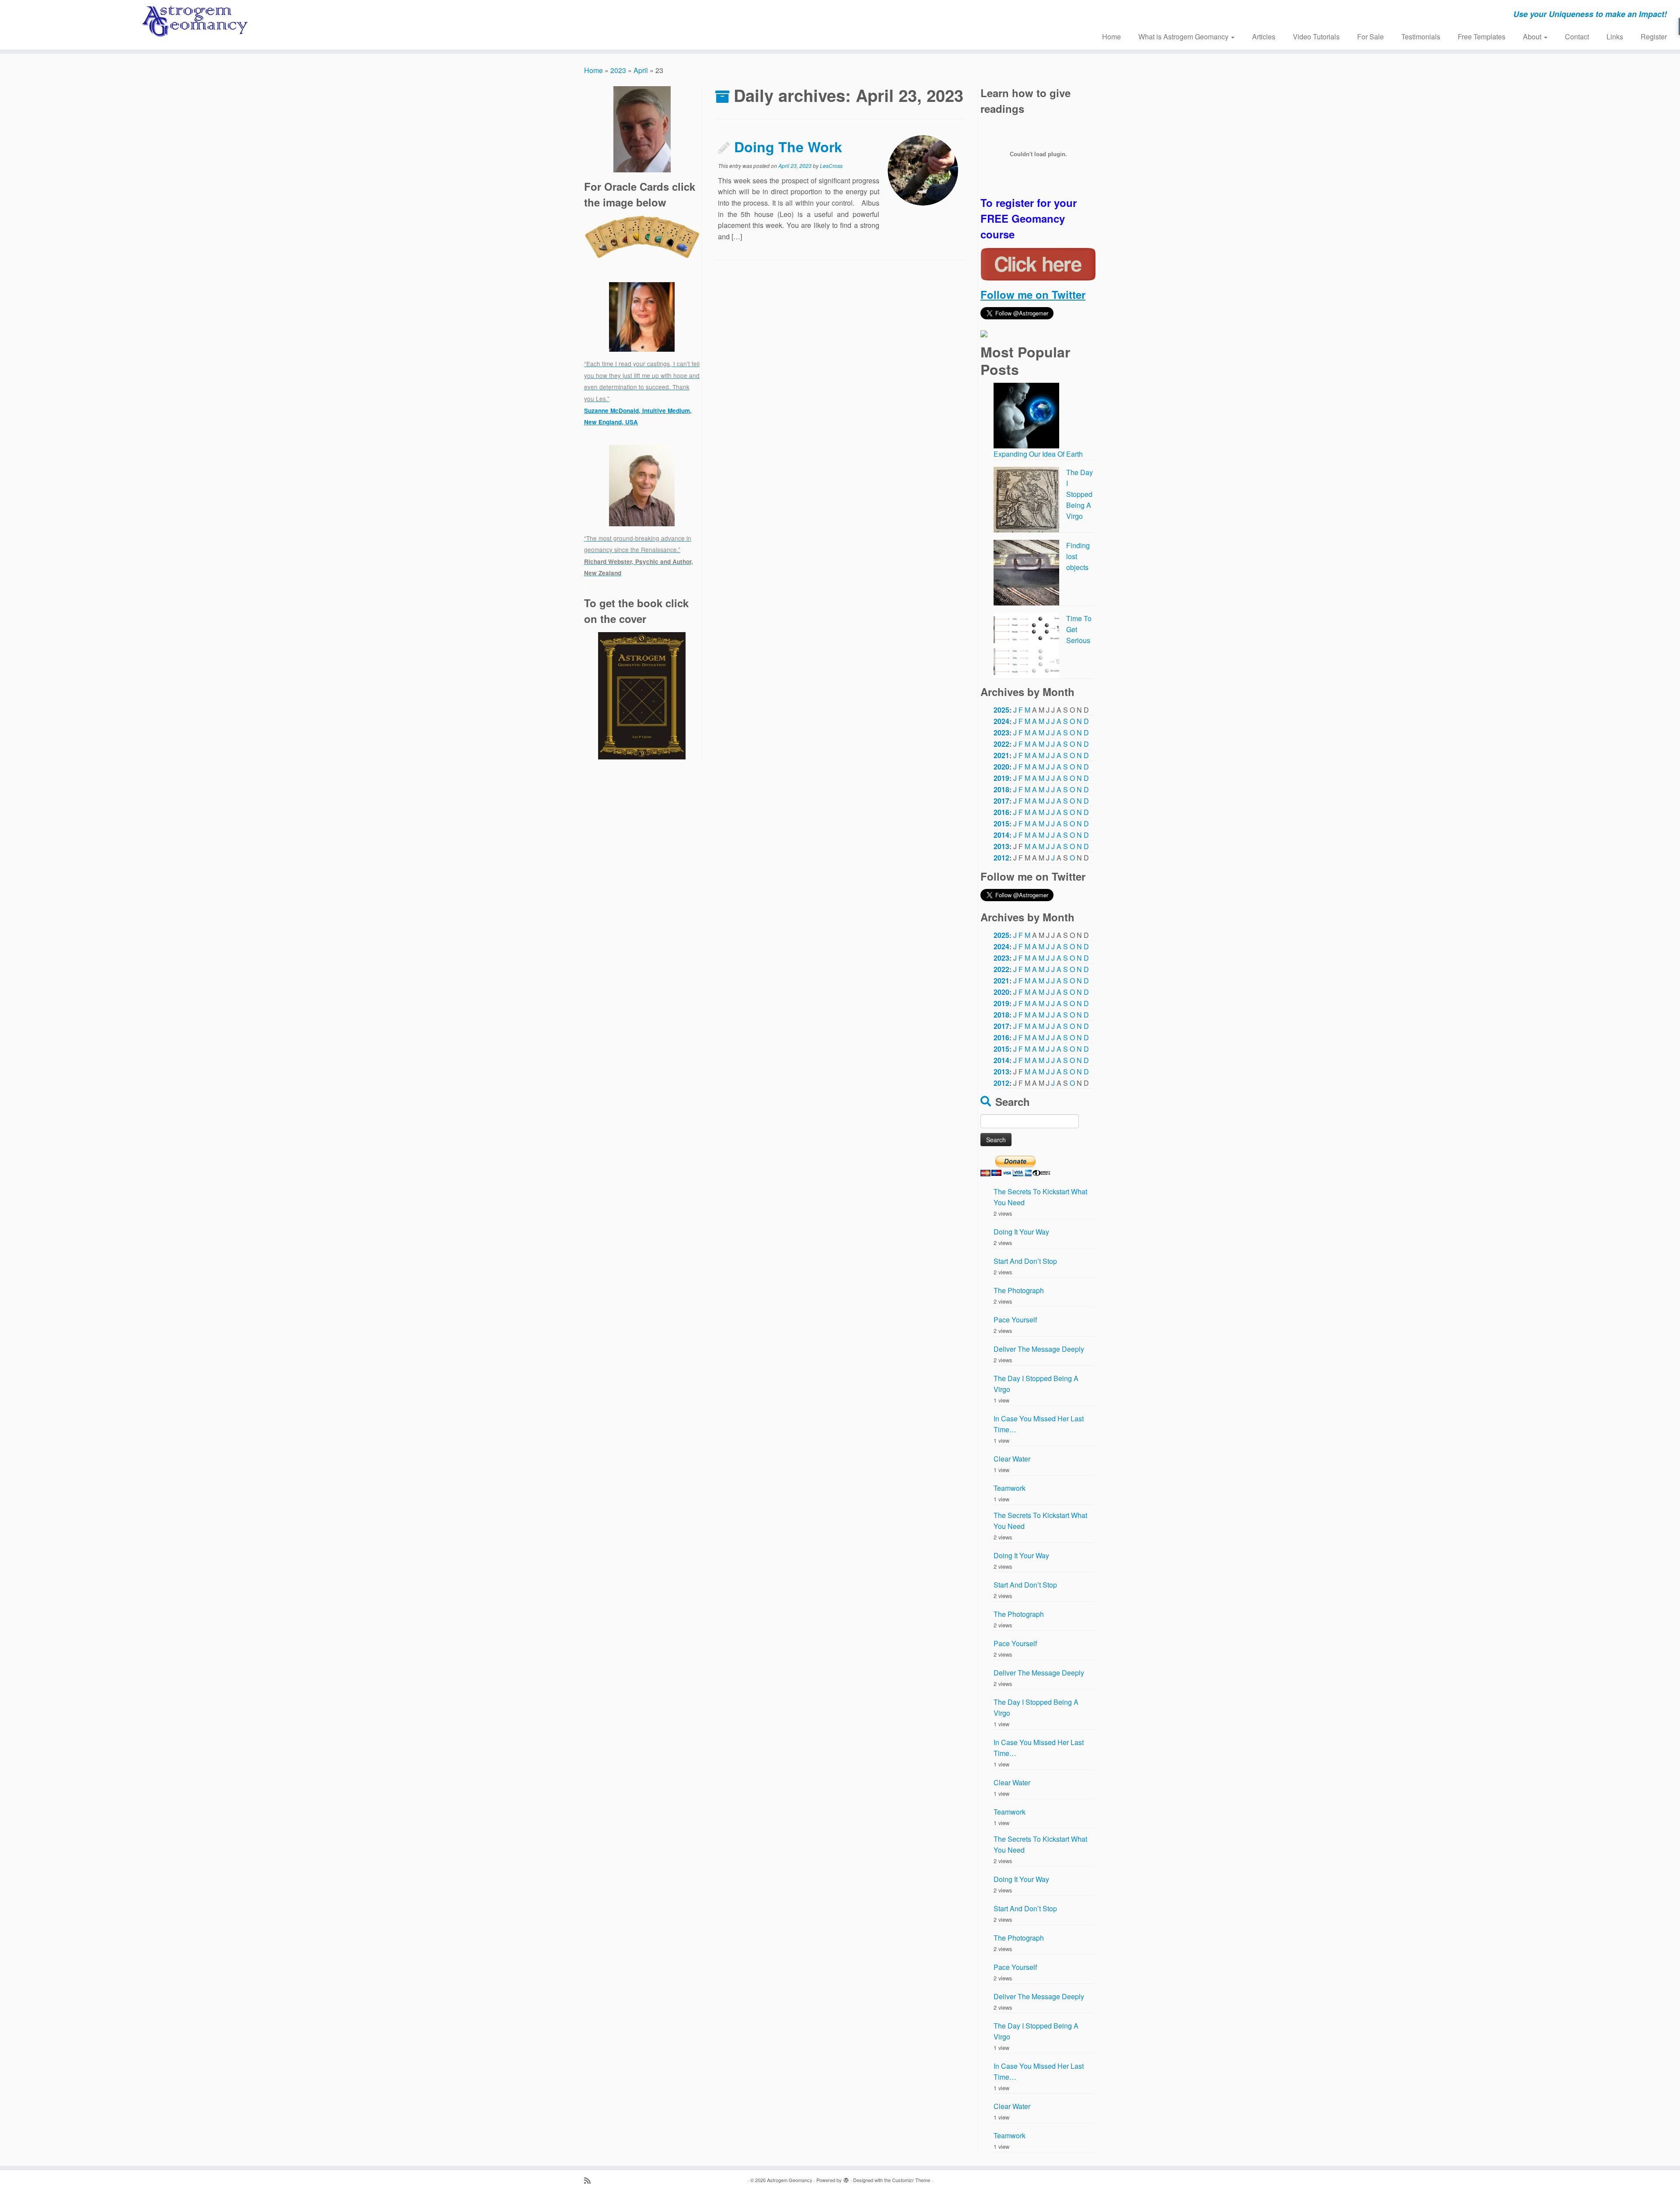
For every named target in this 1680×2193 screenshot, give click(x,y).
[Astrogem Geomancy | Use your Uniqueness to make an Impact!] (194, 22)
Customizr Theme (911, 2180)
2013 (1001, 846)
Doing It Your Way (1021, 1232)
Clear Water (1012, 1459)
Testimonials (1421, 37)
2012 (1001, 858)
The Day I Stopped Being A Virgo (1080, 494)
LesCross (831, 166)
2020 (1001, 767)
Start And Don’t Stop (1025, 1261)
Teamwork (1010, 1488)
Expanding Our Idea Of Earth (1038, 454)
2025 (1001, 710)
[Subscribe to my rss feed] (590, 2180)
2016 (1001, 812)
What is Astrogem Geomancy (1184, 37)
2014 (1001, 835)
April (641, 70)
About (1533, 37)
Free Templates (1482, 37)
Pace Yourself (1015, 1320)
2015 (1001, 824)
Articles (1264, 37)
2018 (1001, 789)
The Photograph (1019, 1290)
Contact (1577, 37)
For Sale (1370, 37)
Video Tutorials (1316, 37)
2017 (1001, 801)
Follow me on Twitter (1033, 294)
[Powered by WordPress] (846, 2178)
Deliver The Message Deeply (1039, 1349)
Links (1615, 37)
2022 (1001, 744)
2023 (618, 70)
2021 (1001, 755)
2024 (1001, 721)
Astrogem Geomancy (790, 2180)
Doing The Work (788, 147)
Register (1654, 37)
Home (1111, 37)
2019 (1001, 778)
